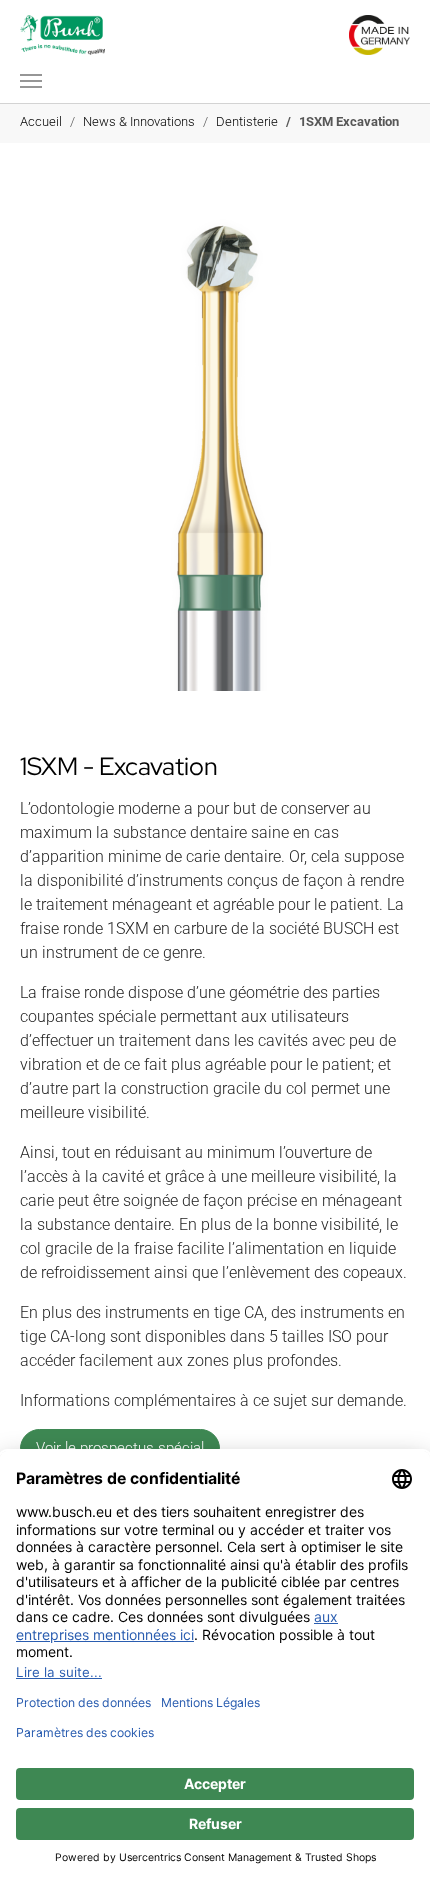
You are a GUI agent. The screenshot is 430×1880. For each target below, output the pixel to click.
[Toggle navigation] (31, 81)
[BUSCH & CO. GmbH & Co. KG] (62, 35)
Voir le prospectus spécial (120, 1448)
